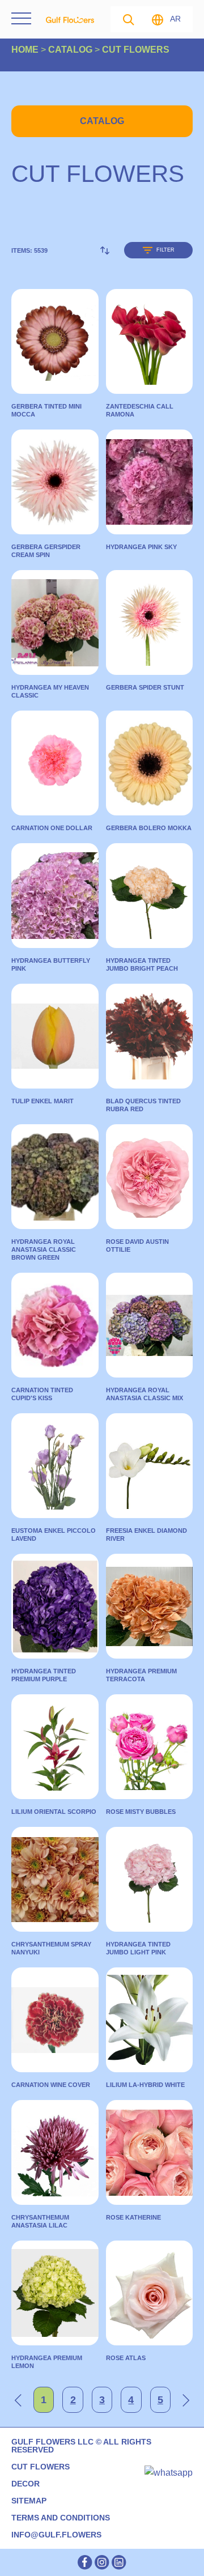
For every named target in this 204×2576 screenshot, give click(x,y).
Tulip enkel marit (42, 1101)
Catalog (102, 121)
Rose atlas (126, 2358)
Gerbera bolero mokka (149, 828)
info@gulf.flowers (56, 2535)
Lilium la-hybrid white (145, 2085)
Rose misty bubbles (141, 1812)
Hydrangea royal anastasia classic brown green (44, 1249)
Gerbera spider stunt (145, 687)
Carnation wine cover (51, 2085)
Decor (25, 2484)
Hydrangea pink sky (141, 547)
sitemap (29, 2501)
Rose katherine (133, 2217)
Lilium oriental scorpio (54, 1812)
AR (176, 19)
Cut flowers (41, 2467)
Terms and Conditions (61, 2518)
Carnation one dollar (52, 828)
